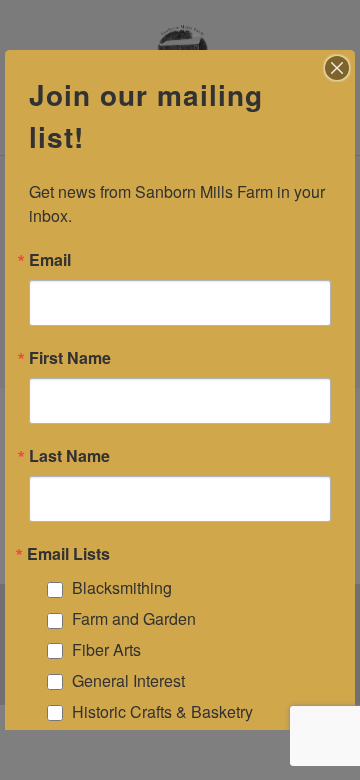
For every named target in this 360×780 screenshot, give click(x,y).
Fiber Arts (106, 649)
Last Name (69, 456)
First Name (70, 358)
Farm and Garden (134, 618)
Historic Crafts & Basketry (162, 711)
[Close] (337, 68)
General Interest (128, 680)
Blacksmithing (122, 587)
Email (50, 260)
